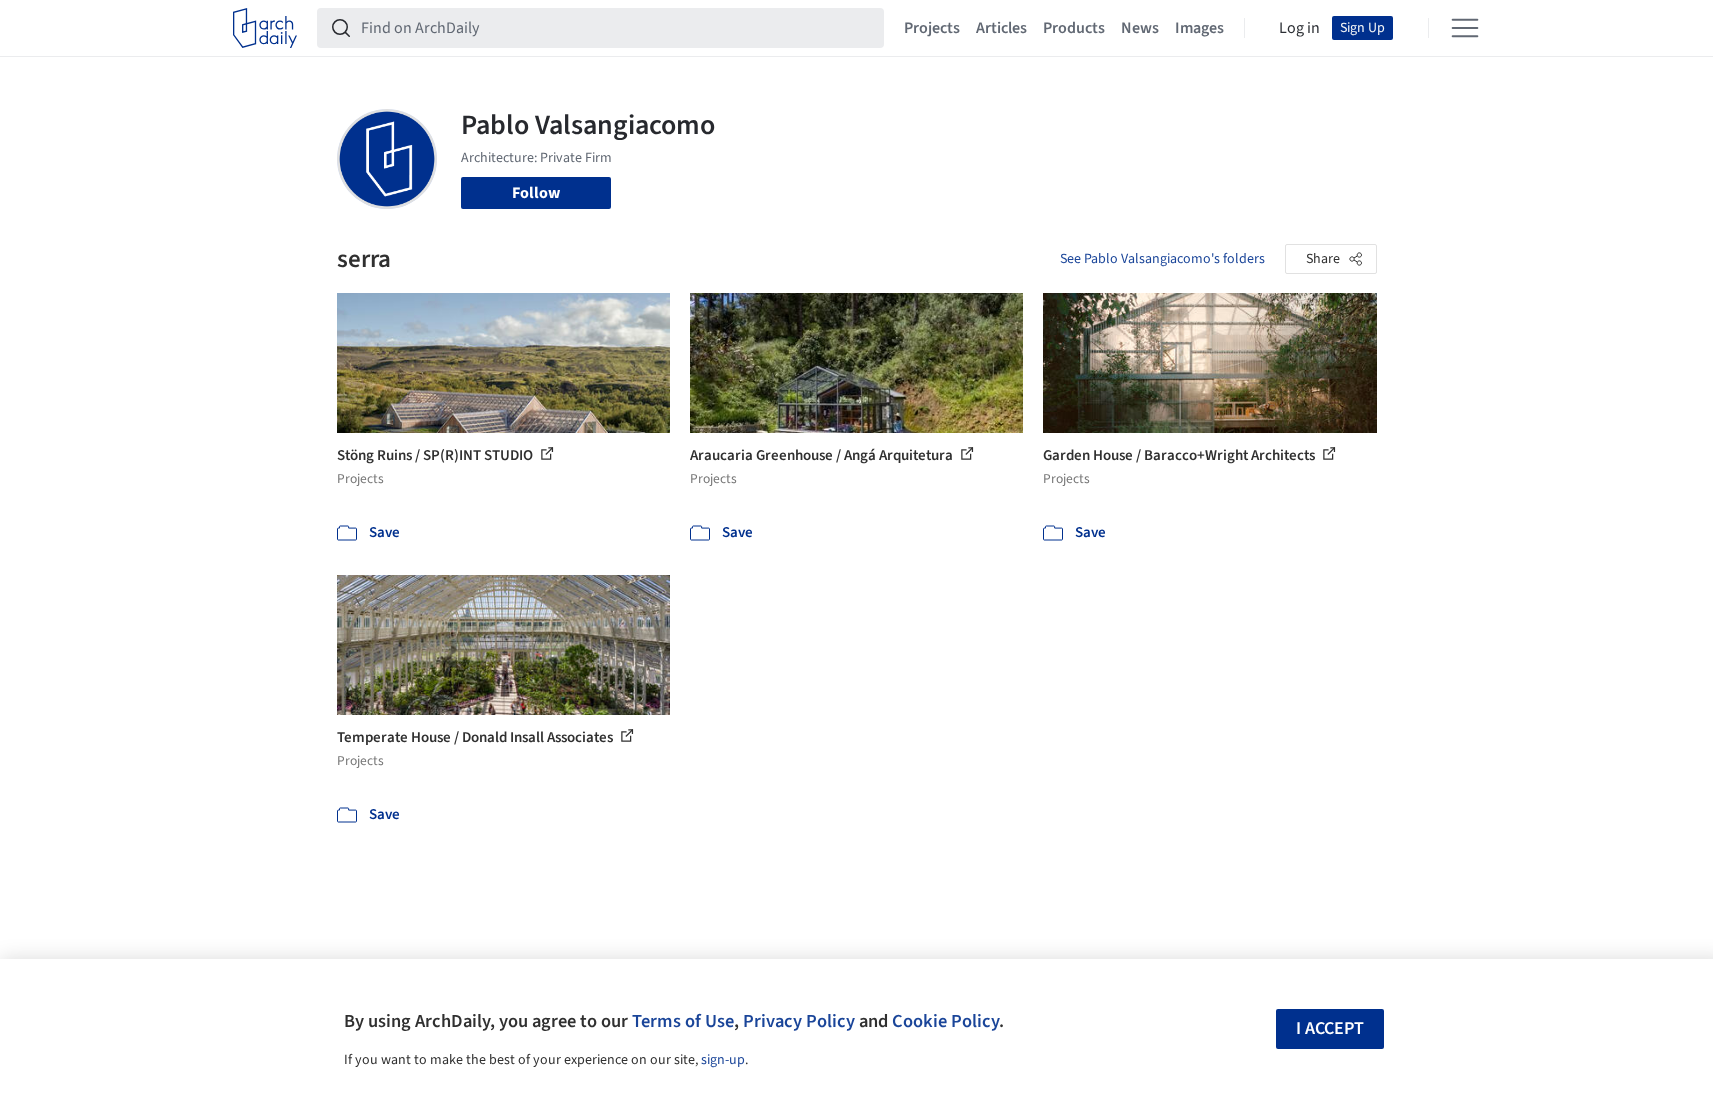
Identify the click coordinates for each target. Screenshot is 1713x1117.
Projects (932, 28)
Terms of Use (683, 1021)
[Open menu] (1465, 28)
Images (1199, 28)
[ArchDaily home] (265, 28)
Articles (1001, 28)
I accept (1330, 1028)
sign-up (723, 1060)
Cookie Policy (945, 1021)
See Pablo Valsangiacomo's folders (1162, 259)
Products (1074, 28)
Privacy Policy (799, 1021)
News (1140, 28)
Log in (1299, 28)
